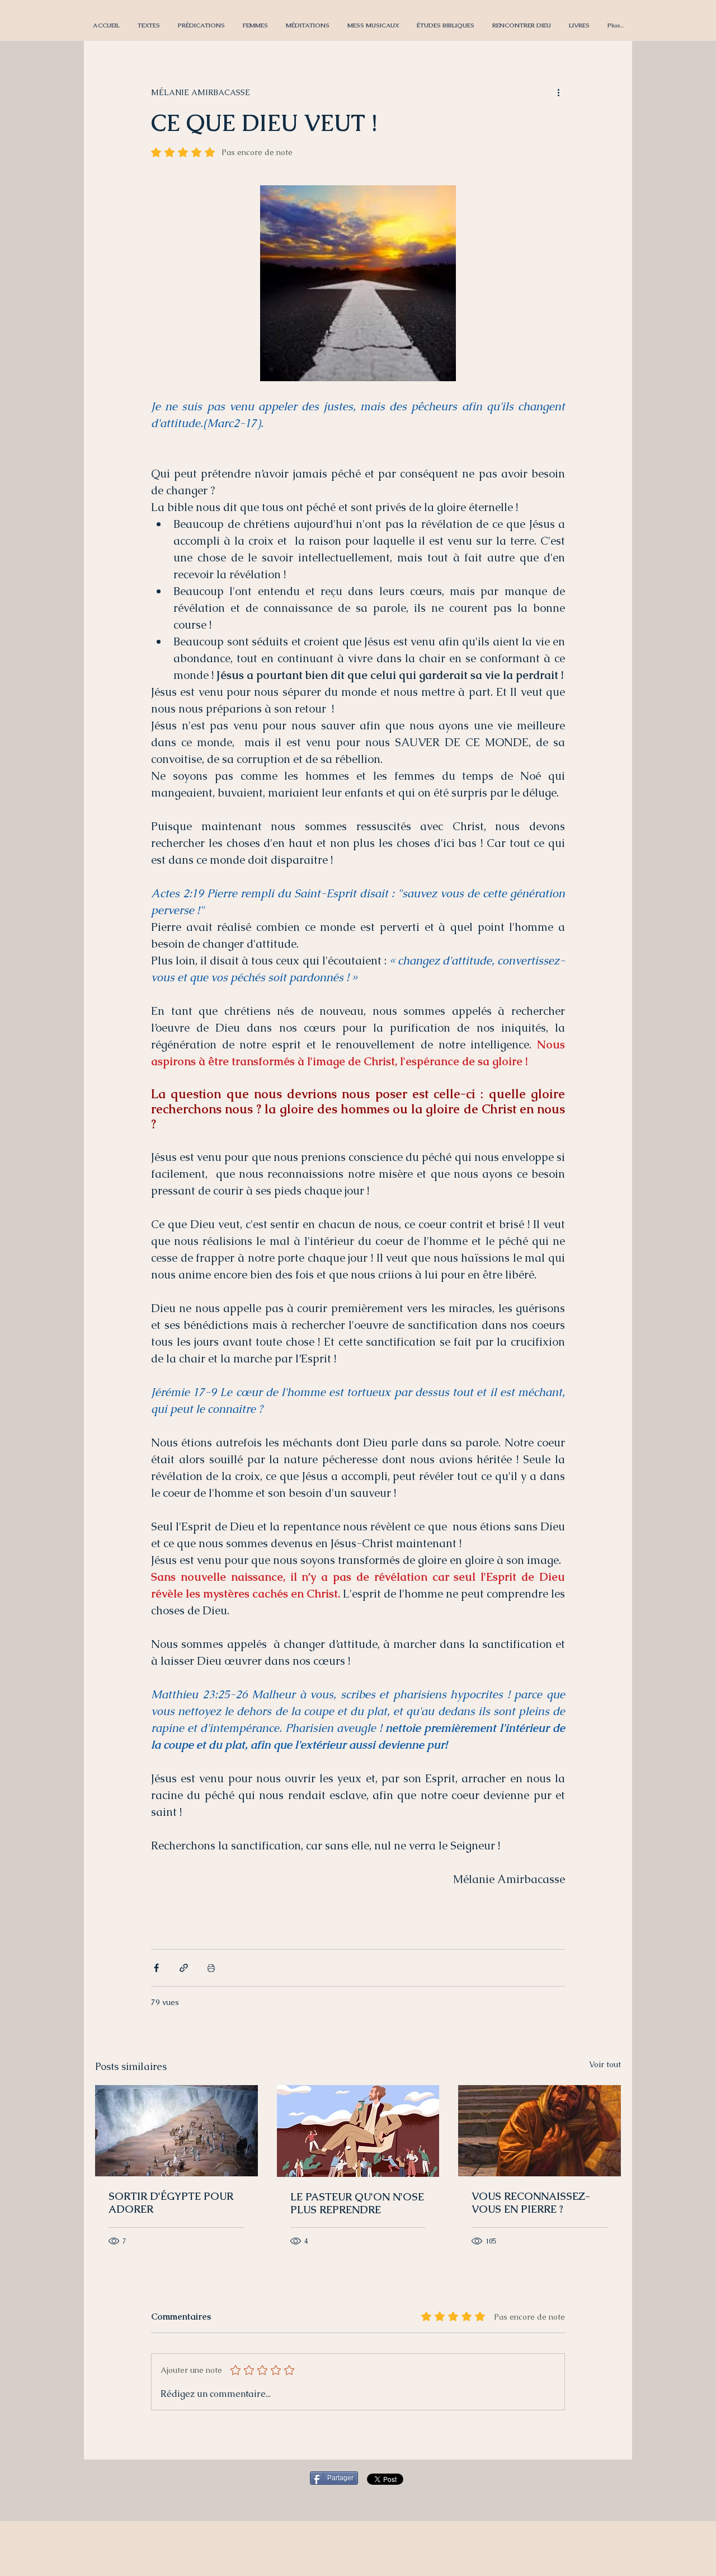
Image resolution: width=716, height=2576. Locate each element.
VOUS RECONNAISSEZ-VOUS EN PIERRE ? (531, 2203)
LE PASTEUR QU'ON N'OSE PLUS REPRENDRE (357, 2203)
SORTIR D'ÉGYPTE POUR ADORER (171, 2203)
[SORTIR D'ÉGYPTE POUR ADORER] (176, 2131)
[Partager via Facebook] (156, 1968)
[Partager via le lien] (184, 1968)
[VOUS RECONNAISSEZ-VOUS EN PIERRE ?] (540, 2131)
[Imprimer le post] (211, 1968)
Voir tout (605, 2064)
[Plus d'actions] (558, 92)
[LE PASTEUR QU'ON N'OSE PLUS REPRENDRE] (358, 2131)
